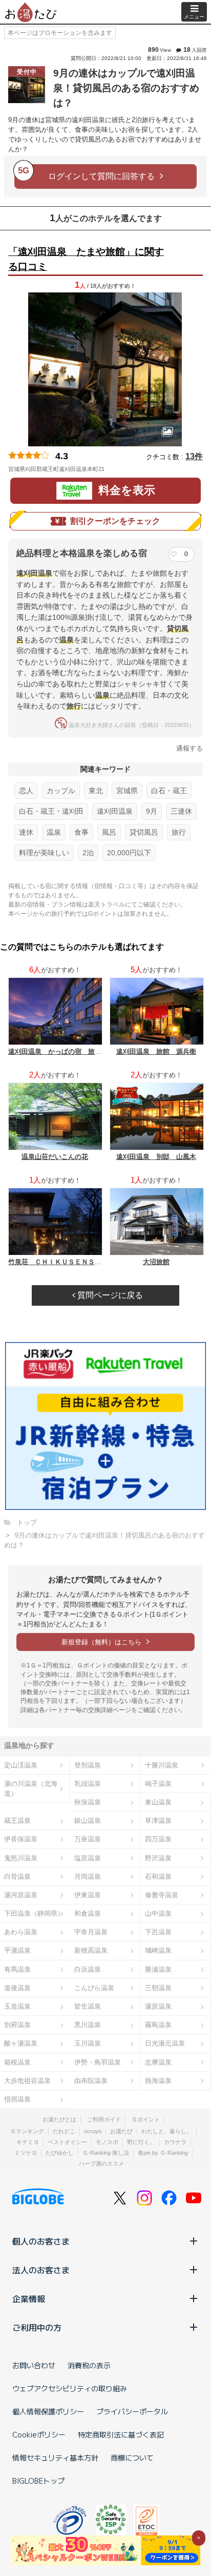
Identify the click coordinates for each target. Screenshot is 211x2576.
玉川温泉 (88, 2043)
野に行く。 (141, 2142)
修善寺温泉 (162, 1895)
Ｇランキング (27, 2131)
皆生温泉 (88, 2006)
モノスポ (107, 2142)
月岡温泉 (88, 1876)
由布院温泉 (91, 2081)
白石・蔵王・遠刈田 (51, 811)
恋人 (26, 791)
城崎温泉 (158, 1950)
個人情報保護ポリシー (48, 2411)
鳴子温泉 (158, 1784)
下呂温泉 (158, 1932)
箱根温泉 (17, 2062)
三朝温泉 (158, 1988)
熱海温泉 (158, 2081)
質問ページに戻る (109, 1295)
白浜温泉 (88, 1969)
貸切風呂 (144, 832)
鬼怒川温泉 (21, 1858)
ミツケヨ (26, 2153)
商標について (132, 2457)
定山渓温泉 (21, 1765)
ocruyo (93, 2131)
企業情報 (29, 2298)
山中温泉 (158, 1913)
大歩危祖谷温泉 (27, 2081)
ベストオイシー (67, 2142)
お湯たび (121, 2131)
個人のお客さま (41, 2241)
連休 (26, 832)
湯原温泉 (158, 2006)
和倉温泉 (88, 1913)
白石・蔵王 (169, 791)
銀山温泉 (88, 1821)
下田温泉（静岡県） (34, 1913)
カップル (61, 791)
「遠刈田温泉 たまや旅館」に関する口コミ (86, 259)
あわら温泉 (21, 1932)
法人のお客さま (41, 2270)
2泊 (88, 853)
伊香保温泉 (21, 1839)
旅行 (179, 832)
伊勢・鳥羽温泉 (98, 2062)
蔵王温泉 (17, 1821)
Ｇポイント (146, 2119)
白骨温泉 (17, 1876)
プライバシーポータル (132, 2411)
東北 (96, 791)
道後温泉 (17, 1988)
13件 (194, 456)
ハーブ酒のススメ (101, 2164)
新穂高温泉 (91, 1950)
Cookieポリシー (39, 2434)
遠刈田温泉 (115, 811)
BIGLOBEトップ (38, 2481)
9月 (152, 811)
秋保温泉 (88, 1802)
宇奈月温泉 (91, 1932)
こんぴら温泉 (94, 1988)
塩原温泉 (88, 1858)
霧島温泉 (158, 2025)
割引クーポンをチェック (115, 521)
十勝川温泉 (162, 1765)
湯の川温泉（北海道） (31, 1788)
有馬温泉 (17, 1969)
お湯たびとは (59, 2119)
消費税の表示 (89, 2365)
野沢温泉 (158, 1858)
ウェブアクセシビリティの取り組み (70, 2388)
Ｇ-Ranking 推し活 (106, 2153)
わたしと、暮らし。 (167, 2131)
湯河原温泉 (21, 1895)
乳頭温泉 (88, 1784)
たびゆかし (60, 2153)
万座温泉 (88, 1839)
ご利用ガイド (104, 2119)
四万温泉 (158, 1839)
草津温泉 (158, 1821)
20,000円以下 (129, 853)
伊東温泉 (88, 1895)
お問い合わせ (34, 2365)
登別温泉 (88, 1765)
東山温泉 (158, 1802)
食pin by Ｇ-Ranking (163, 2153)
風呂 (109, 832)
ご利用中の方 (37, 2327)
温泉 (54, 832)
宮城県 (127, 791)
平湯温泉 (17, 1950)
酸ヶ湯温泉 (21, 2043)
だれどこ (64, 2131)
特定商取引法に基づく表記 (121, 2434)
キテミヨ (28, 2142)
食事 (81, 832)
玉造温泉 (17, 2006)
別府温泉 (17, 2025)
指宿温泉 (17, 2099)
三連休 (181, 811)
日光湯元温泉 (165, 2043)
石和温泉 (158, 1876)
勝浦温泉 (158, 1969)
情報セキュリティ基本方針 (55, 2457)
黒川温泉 (88, 2025)
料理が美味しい (44, 853)
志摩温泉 (158, 2062)
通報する (189, 748)
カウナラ (175, 2142)
